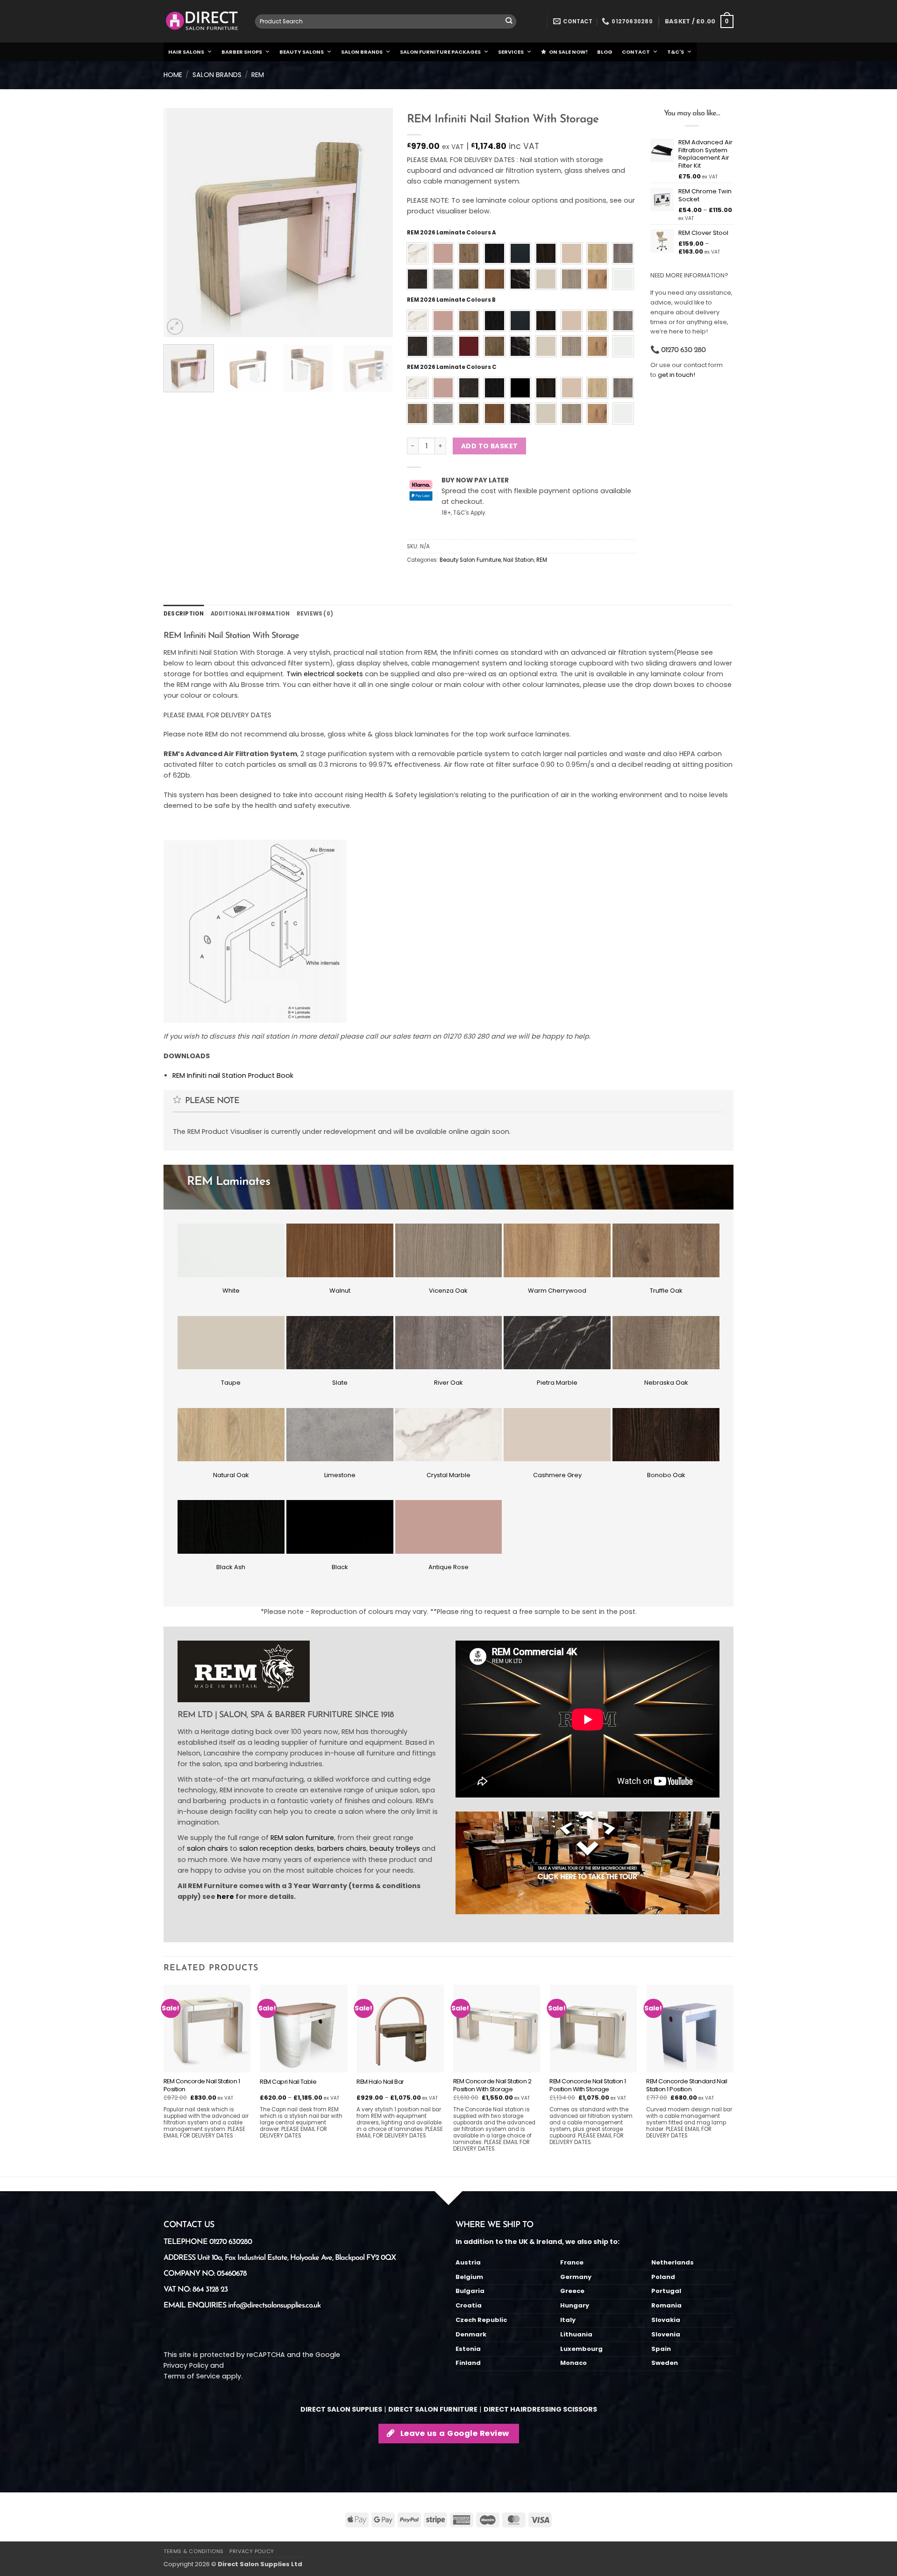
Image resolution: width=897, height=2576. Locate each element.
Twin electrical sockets (325, 674)
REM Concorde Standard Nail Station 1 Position (687, 2086)
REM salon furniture (302, 1838)
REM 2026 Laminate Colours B (451, 300)
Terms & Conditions (194, 2551)
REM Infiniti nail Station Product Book (233, 1076)
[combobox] (386, 21)
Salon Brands (217, 75)
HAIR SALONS (186, 52)
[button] (699, 21)
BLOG (605, 52)
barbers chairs (342, 1848)
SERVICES (511, 52)
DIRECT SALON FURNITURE (433, 2409)
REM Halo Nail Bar (380, 2082)
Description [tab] (184, 614)
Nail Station (519, 560)
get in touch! (676, 375)
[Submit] (509, 22)
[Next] (377, 222)
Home (173, 75)
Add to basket (489, 446)
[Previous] (180, 222)
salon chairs (207, 1848)
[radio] (417, 253)
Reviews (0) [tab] (315, 614)
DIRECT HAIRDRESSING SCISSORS (540, 2409)
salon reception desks (277, 1848)
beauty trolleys (395, 1848)
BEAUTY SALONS (302, 52)
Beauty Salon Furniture (470, 560)
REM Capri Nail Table (288, 2082)
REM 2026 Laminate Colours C (452, 367)
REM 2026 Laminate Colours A (452, 233)
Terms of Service (192, 2376)
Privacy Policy (186, 2365)
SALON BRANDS (362, 52)
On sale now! (568, 52)
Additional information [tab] (250, 614)
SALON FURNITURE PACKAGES (440, 52)
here (225, 1897)
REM (258, 75)
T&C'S (676, 52)
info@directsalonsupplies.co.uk (274, 2306)
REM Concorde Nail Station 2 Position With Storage (492, 2086)
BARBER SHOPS (242, 52)
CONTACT (636, 52)
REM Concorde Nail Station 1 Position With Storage (588, 2086)
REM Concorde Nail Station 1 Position (202, 2086)
